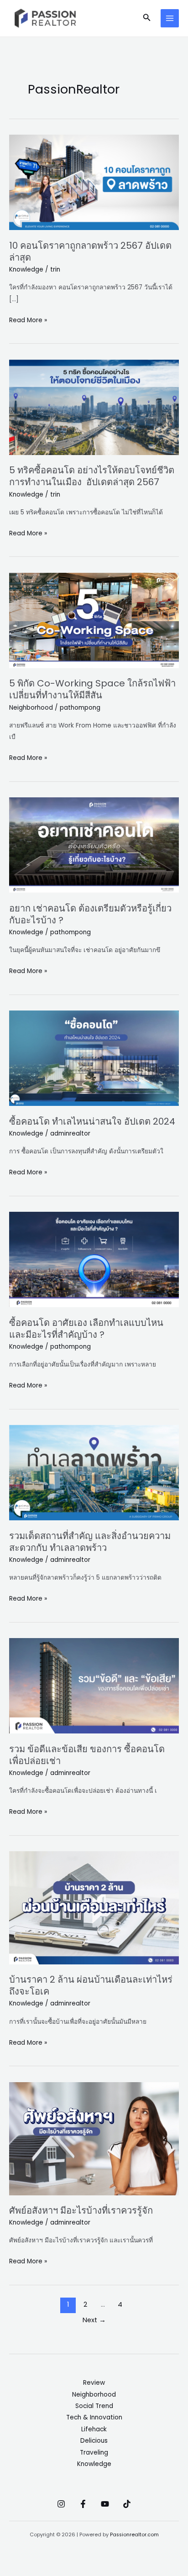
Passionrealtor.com (134, 2535)
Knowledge (26, 270)
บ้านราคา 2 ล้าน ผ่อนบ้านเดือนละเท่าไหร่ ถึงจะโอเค (91, 1985)
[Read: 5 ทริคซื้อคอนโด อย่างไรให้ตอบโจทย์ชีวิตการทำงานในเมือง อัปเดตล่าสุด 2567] (94, 407)
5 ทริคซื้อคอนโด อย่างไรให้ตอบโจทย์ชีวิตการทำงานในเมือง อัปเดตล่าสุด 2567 (92, 476)
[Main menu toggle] (170, 18)
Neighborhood (31, 708)
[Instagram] (61, 2504)
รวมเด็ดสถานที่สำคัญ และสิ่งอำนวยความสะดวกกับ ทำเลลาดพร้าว (90, 1542)
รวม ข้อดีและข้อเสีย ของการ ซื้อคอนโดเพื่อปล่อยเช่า (87, 1755)
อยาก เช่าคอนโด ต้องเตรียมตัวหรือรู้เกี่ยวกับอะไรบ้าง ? (90, 914)
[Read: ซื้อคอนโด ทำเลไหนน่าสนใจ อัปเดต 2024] (94, 1058)
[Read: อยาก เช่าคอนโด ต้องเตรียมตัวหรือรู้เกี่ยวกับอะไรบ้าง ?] (94, 845)
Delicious (94, 2441)
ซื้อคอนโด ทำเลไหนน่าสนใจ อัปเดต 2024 (92, 1121)
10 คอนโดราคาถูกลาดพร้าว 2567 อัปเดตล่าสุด (90, 251)
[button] (147, 18)
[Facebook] (83, 2504)
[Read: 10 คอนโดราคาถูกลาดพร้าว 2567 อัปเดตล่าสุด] (94, 182)
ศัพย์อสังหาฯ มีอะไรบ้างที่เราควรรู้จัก (81, 2210)
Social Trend (94, 2406)
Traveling (94, 2453)
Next (94, 2320)
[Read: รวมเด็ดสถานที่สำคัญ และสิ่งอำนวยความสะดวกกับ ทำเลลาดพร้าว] (94, 1472)
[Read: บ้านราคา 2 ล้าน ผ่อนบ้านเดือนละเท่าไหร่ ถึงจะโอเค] (94, 1908)
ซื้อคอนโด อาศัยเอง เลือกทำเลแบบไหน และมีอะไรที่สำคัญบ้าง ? (86, 1329)
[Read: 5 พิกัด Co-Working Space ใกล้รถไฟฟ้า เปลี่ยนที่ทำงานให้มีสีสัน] (94, 620)
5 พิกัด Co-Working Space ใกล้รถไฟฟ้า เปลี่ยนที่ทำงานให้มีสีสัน (92, 689)
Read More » (28, 319)
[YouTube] (105, 2504)
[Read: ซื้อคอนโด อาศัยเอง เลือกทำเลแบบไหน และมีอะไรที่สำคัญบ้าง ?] (94, 1259)
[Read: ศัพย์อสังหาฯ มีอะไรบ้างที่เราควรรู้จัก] (94, 2138)
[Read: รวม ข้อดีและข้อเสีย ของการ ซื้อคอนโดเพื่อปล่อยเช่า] (94, 1685)
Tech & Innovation (94, 2417)
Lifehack (94, 2429)
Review (94, 2383)
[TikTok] (127, 2504)
